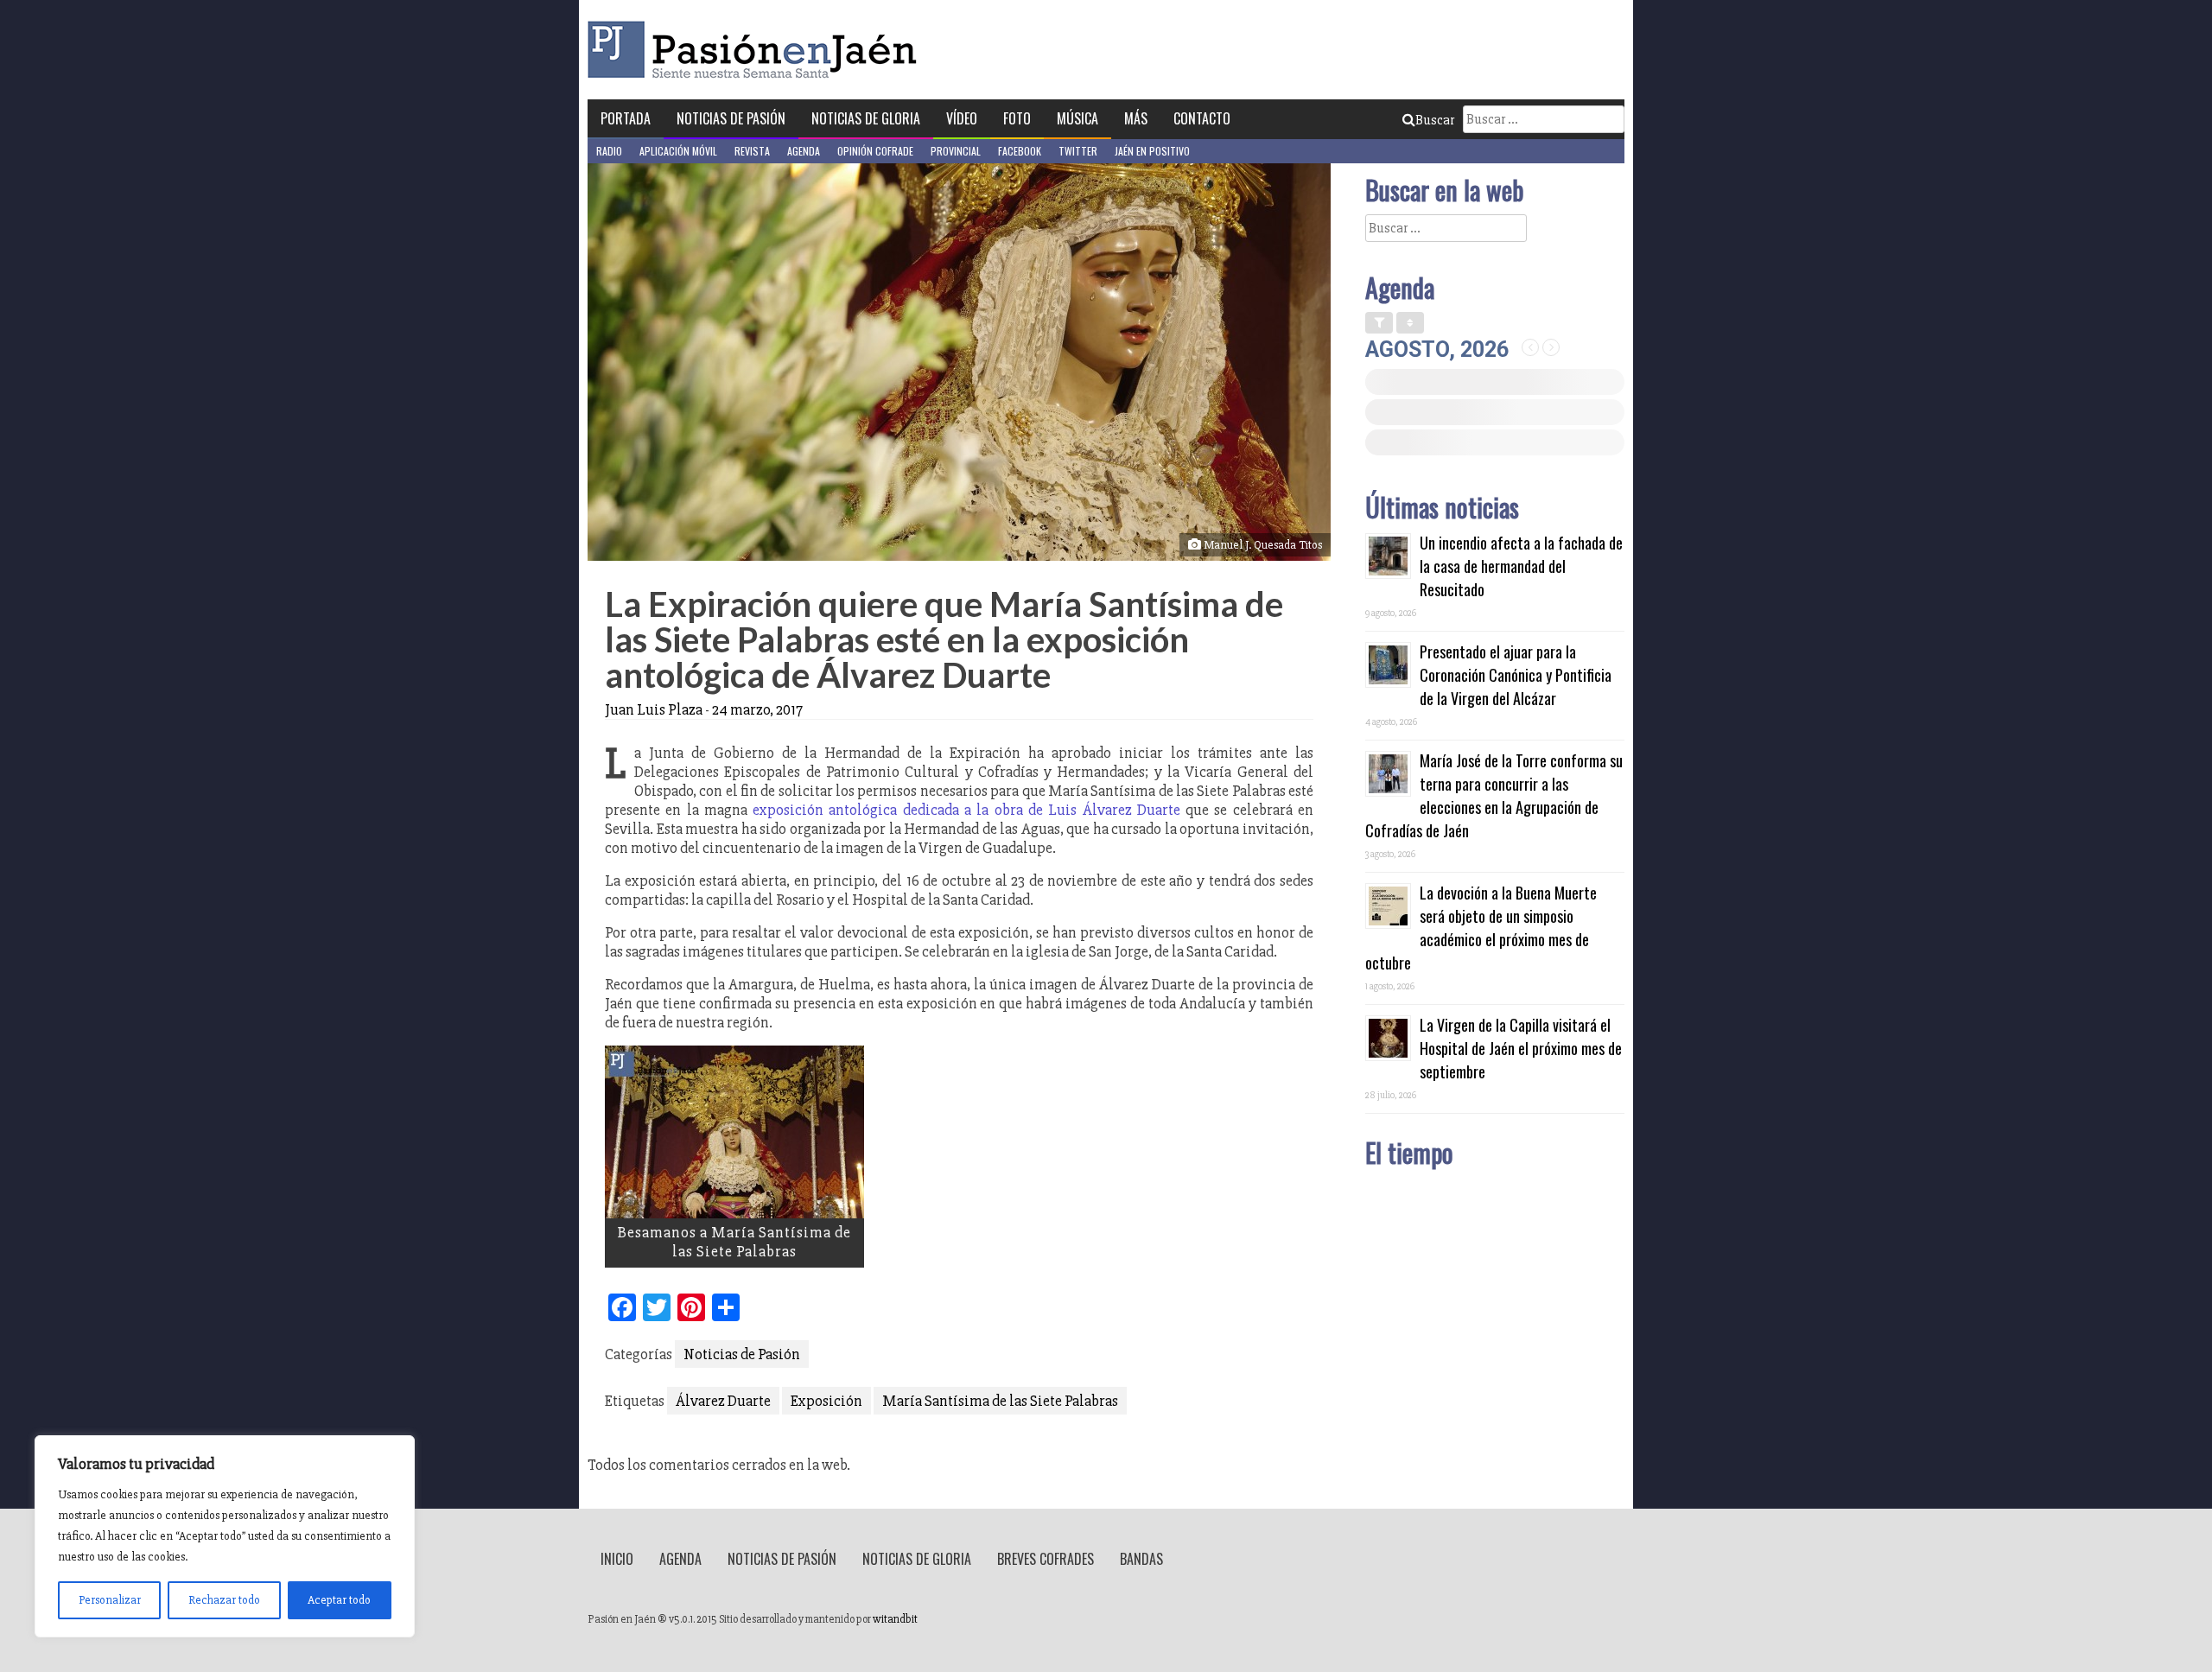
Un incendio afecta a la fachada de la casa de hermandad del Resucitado (1521, 566)
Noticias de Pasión (731, 118)
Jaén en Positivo (1152, 151)
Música (1077, 118)
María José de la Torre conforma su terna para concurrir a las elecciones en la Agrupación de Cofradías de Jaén (1494, 795)
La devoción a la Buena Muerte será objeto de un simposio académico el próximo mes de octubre (1481, 928)
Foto (1017, 118)
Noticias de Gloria (866, 118)
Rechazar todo (224, 1600)
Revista (752, 151)
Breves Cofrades (1046, 1559)
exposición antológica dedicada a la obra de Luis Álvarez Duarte (966, 810)
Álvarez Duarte (723, 1401)
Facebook (1020, 151)
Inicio (617, 1559)
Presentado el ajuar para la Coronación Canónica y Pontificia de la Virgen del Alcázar (1516, 675)
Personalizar (110, 1600)
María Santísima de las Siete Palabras (1000, 1401)
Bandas (1141, 1559)
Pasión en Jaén (757, 50)
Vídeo (962, 118)
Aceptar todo (339, 1600)
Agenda (804, 151)
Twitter (1078, 151)
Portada (626, 118)
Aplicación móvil (678, 151)
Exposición (826, 1401)
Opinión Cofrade (875, 151)
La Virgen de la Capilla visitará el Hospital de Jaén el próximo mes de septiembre (1521, 1048)
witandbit (895, 1619)
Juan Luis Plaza (654, 709)
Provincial (956, 151)
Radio (609, 151)
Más (1136, 118)
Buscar (1435, 120)
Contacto (1202, 118)
